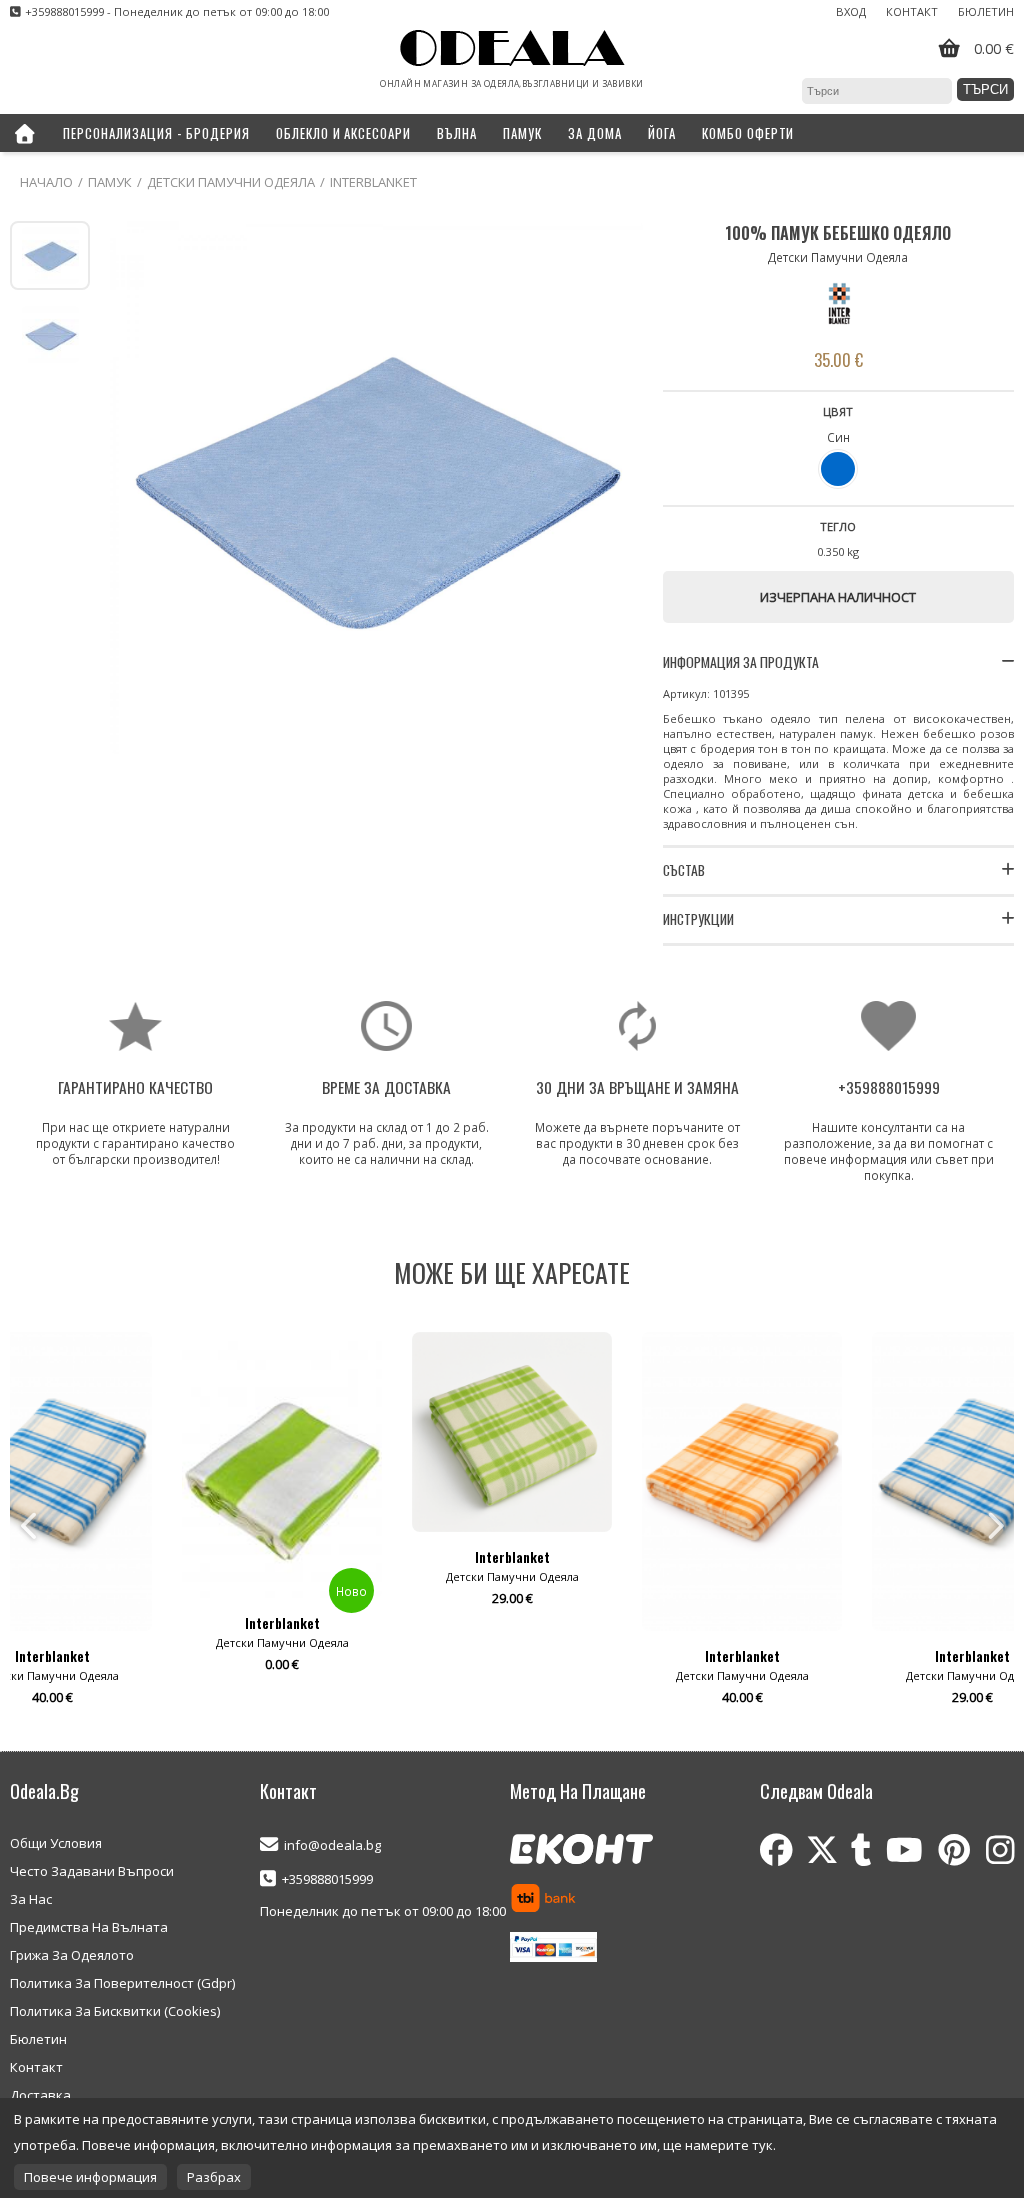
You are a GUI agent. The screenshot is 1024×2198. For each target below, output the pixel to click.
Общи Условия (56, 1843)
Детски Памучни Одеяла (231, 182)
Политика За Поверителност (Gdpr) (122, 1983)
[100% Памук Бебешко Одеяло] (376, 487)
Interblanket (373, 182)
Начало (46, 182)
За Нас (31, 1899)
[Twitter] (822, 1850)
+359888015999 (327, 1879)
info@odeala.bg (332, 1845)
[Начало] (25, 133)
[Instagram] (1000, 1850)
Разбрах (214, 2177)
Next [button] (994, 1526)
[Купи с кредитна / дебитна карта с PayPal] (553, 1949)
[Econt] (581, 1851)
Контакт (912, 11)
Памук (110, 182)
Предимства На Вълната (89, 1927)
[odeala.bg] (512, 49)
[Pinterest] (954, 1850)
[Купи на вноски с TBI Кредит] (543, 1900)
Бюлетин (986, 11)
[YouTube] (904, 1850)
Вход (851, 11)
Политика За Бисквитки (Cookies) (115, 2011)
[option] (282, 1526)
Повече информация (90, 2177)
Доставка (40, 2095)
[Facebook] (776, 1850)
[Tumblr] (861, 1850)
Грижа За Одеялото (72, 1955)
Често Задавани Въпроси (92, 1871)
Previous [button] (30, 1526)
